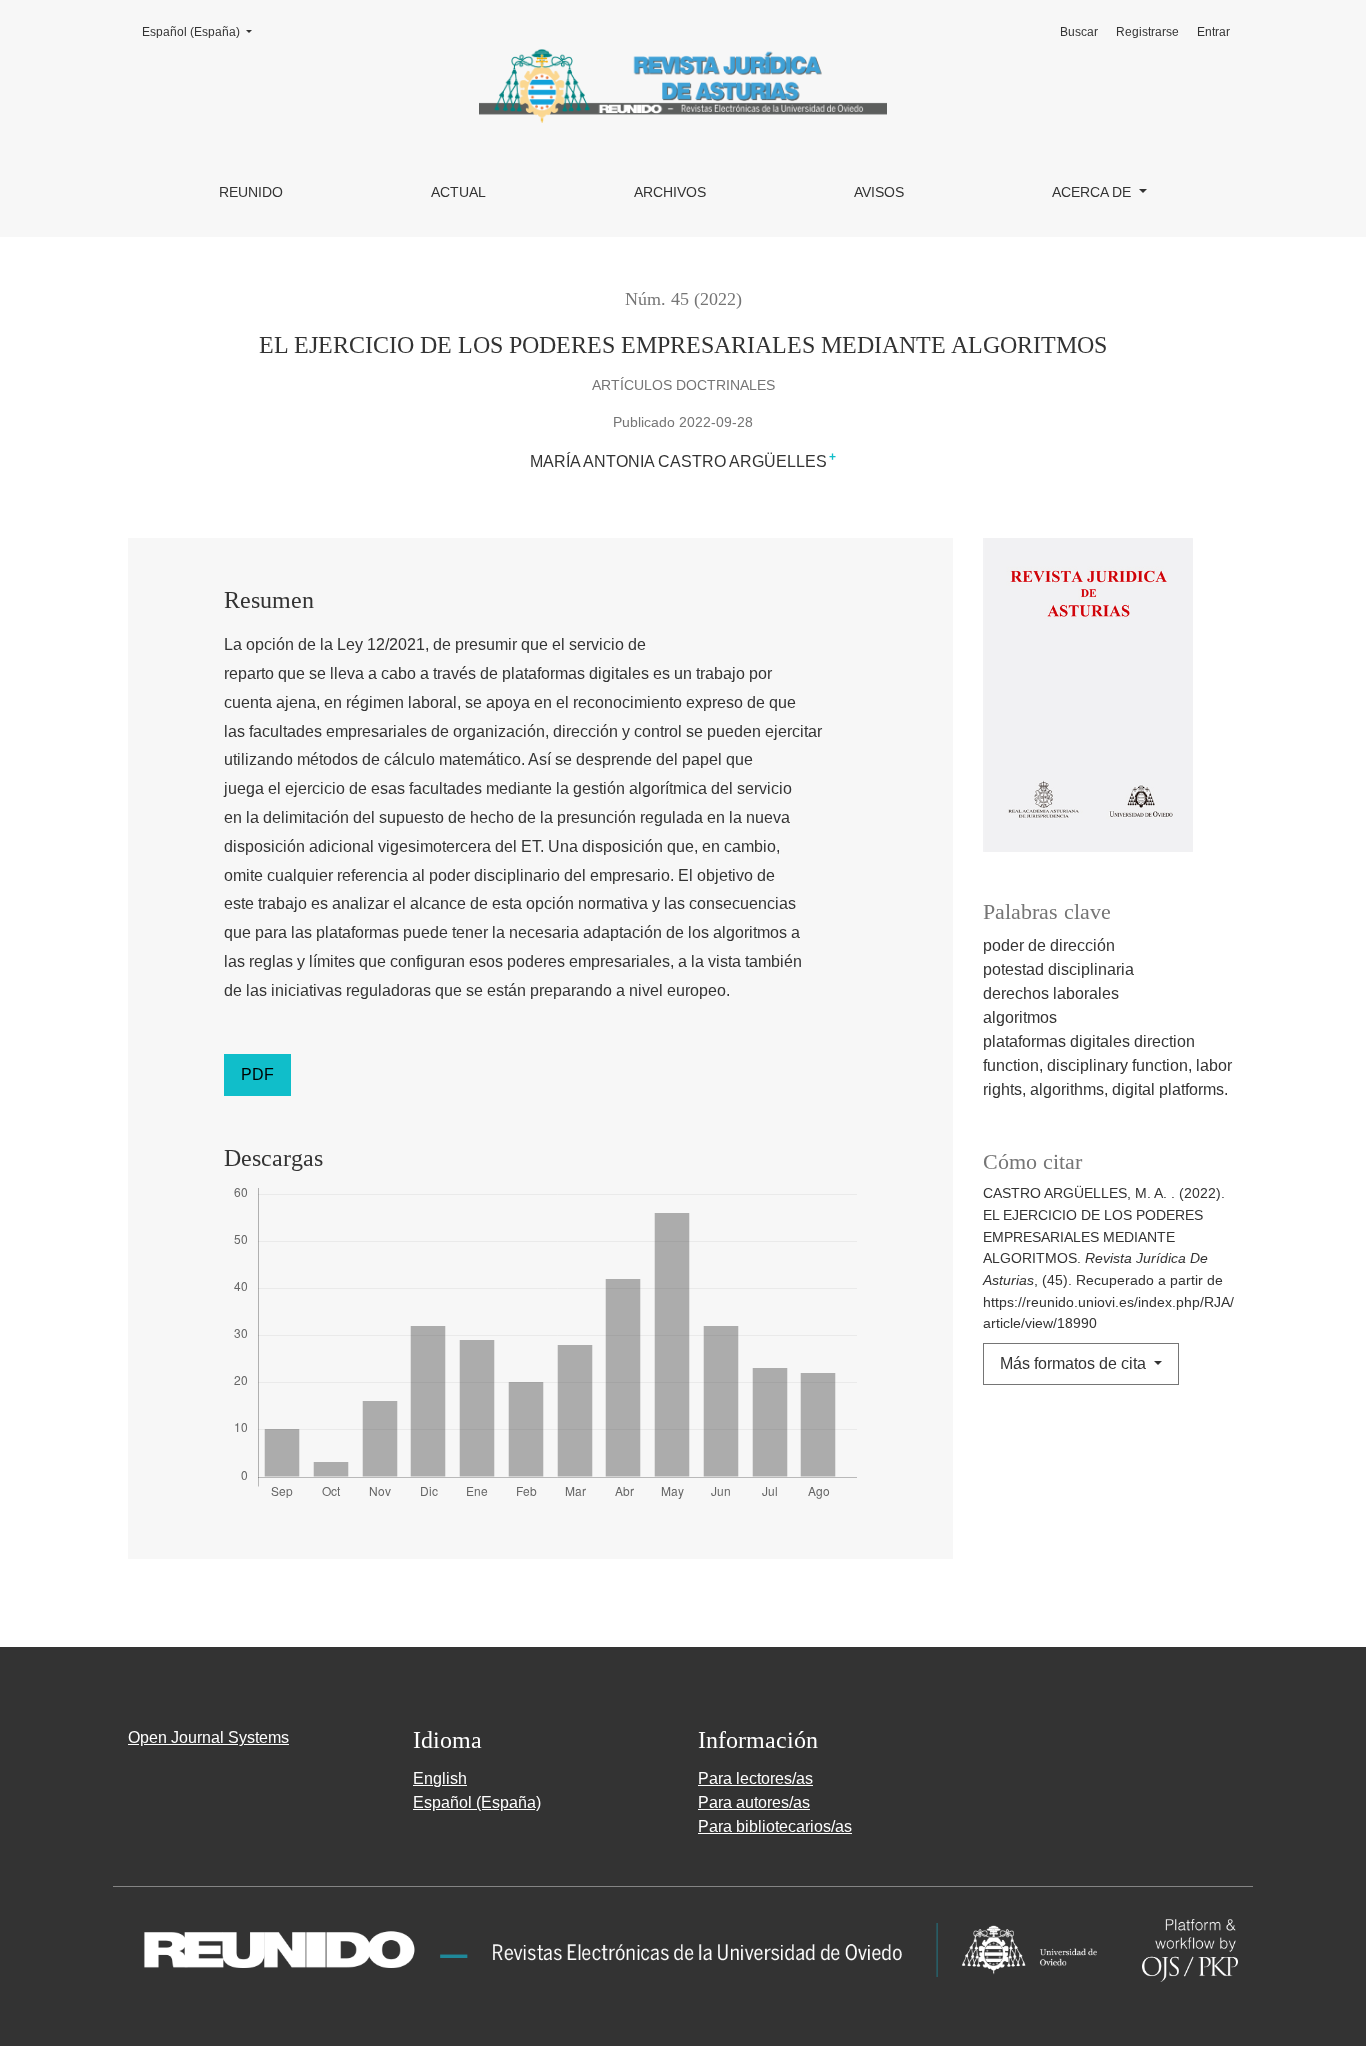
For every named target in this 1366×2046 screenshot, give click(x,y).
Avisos (879, 192)
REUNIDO (251, 192)
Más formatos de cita (1075, 1363)
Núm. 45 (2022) (683, 299)
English (440, 1778)
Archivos (670, 192)
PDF (257, 1074)
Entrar (1213, 32)
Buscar (1079, 32)
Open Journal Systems (208, 1737)
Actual (458, 192)
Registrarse (1147, 32)
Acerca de (1093, 192)
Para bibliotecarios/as (775, 1826)
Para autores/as (754, 1802)
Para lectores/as (755, 1778)
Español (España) (203, 31)
